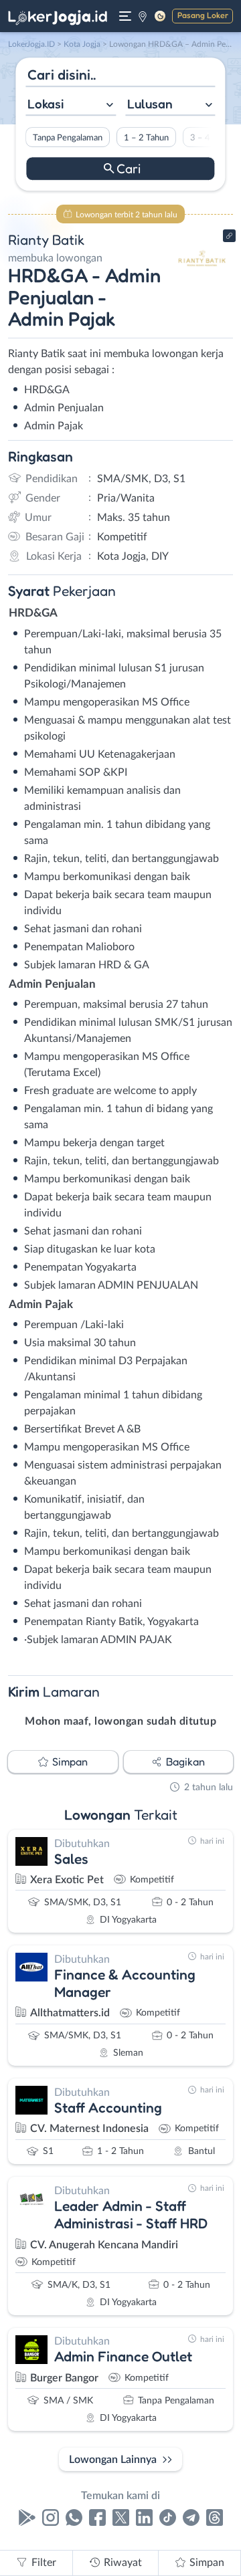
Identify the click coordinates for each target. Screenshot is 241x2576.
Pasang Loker (203, 15)
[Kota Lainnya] (143, 16)
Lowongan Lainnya (113, 2460)
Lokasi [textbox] (46, 104)
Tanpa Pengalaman (68, 138)
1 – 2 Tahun (146, 138)
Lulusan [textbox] (150, 104)
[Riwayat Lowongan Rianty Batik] (203, 282)
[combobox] (71, 105)
